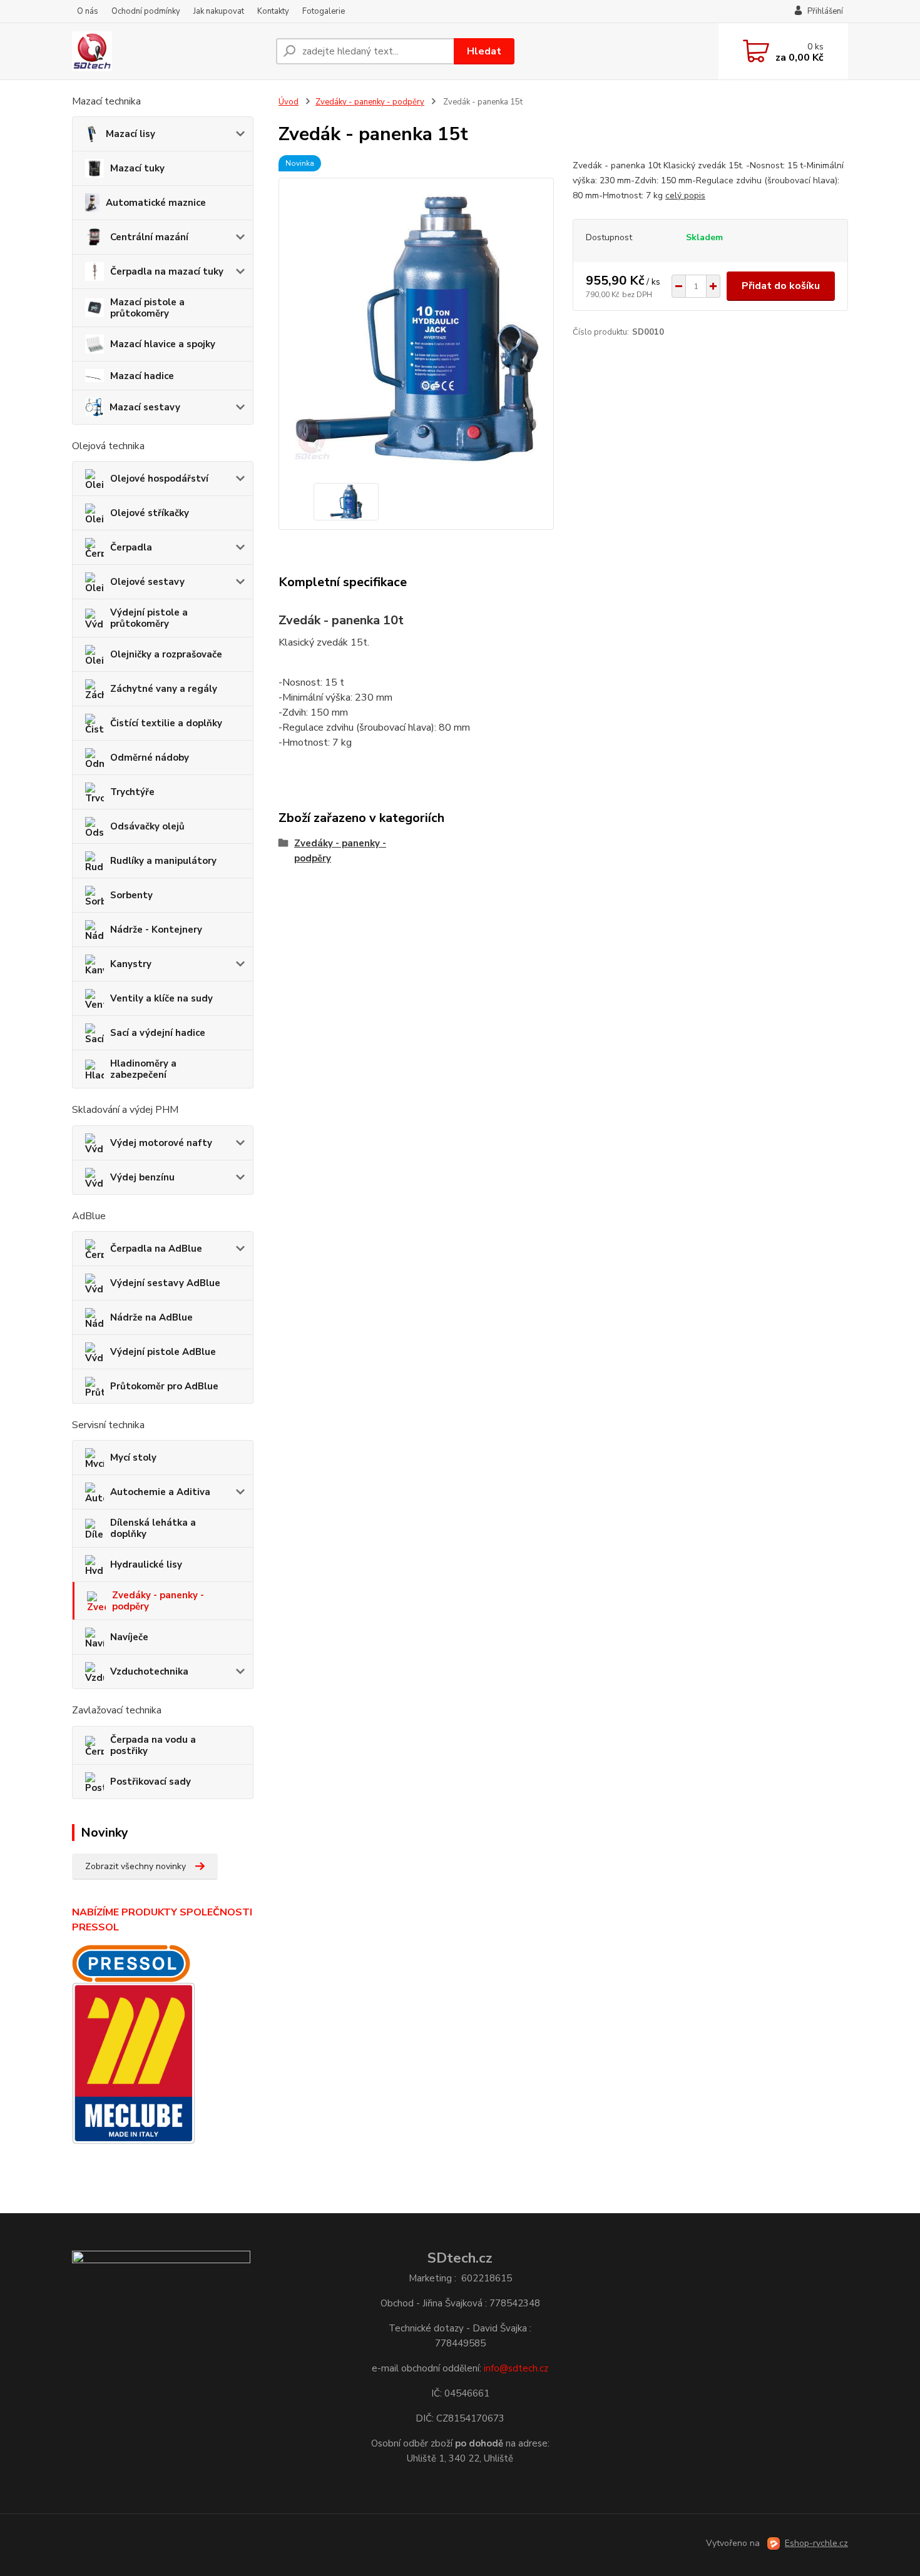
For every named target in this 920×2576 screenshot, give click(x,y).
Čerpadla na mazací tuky (167, 271)
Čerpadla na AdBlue (156, 1249)
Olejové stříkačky (150, 513)
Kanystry (131, 964)
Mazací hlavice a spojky (163, 344)
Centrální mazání (149, 237)
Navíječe (129, 1637)
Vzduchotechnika (149, 1671)
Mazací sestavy (145, 407)
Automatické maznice (156, 203)
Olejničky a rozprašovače (166, 654)
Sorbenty (131, 895)
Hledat (484, 51)
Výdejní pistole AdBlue (163, 1352)
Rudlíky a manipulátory (163, 861)
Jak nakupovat (219, 11)
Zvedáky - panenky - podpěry (158, 1601)
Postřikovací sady (151, 1782)
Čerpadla (131, 547)
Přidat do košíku (781, 286)
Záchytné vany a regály (164, 689)
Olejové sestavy (147, 582)
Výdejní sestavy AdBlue (165, 1283)
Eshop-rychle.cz (816, 2543)
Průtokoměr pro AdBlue (164, 1386)
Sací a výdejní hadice (158, 1033)
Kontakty (273, 11)
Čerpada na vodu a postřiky (153, 1745)
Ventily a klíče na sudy (161, 998)
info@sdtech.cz (516, 2368)
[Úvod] (169, 51)
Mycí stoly (133, 1458)
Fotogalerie (324, 11)
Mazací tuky (137, 168)
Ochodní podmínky (146, 11)
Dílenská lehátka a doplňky (153, 1528)
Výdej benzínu (142, 1177)
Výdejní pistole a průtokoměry (149, 618)
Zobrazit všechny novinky (135, 1866)
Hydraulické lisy (146, 1564)
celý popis (685, 195)
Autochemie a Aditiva (160, 1492)
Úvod (289, 102)
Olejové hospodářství (159, 479)
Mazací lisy (130, 134)
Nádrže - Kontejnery (156, 930)
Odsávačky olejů (147, 826)
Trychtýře (132, 792)
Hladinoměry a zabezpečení (143, 1069)
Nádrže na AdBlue (151, 1317)
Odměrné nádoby (150, 758)
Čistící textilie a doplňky (166, 723)
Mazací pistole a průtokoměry (147, 308)
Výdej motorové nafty (161, 1143)
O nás (88, 11)
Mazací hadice (142, 376)
